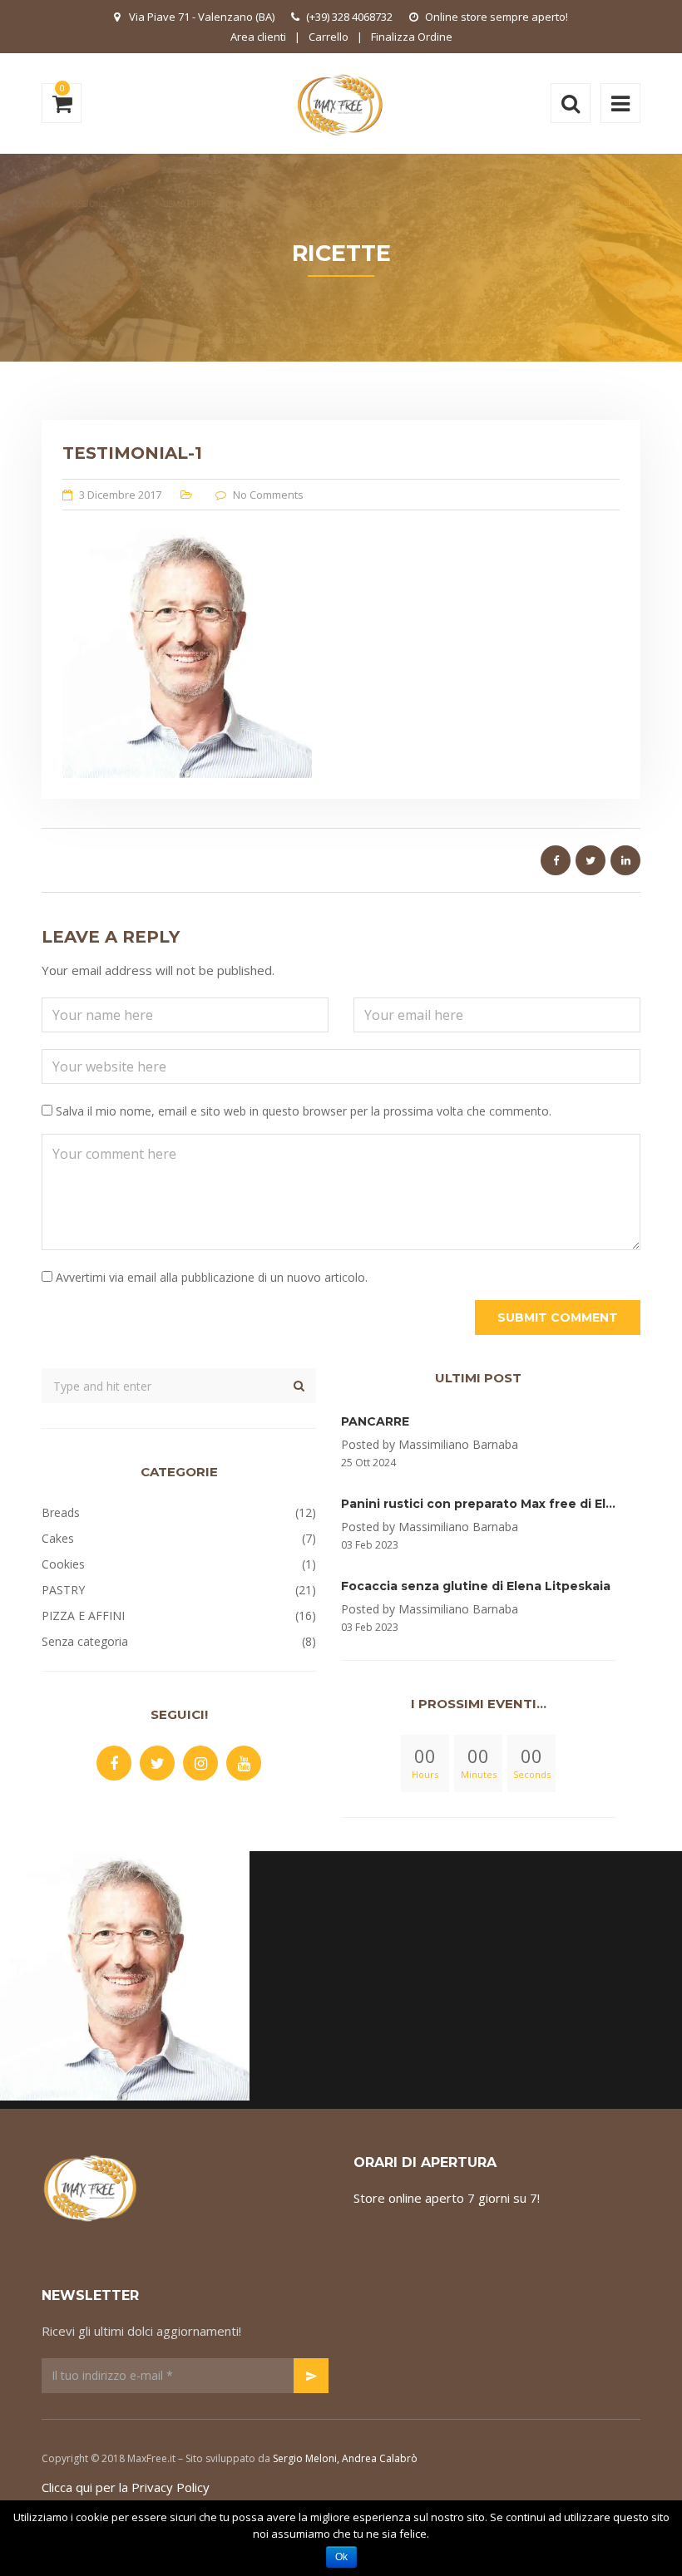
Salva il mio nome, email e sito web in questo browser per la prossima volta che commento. (304, 1111)
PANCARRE (375, 1421)
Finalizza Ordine (412, 37)
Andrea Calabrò (380, 2458)
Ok (341, 2557)
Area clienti (258, 37)
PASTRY (63, 1590)
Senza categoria (85, 1641)
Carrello (329, 37)
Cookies (63, 1564)
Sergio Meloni (305, 2458)
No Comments (268, 495)
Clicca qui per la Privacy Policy (126, 2487)
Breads (61, 1512)
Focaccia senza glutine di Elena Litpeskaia (476, 1586)
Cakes (58, 1538)
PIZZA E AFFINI (83, 1616)
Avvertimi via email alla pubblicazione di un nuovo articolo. (212, 1277)
